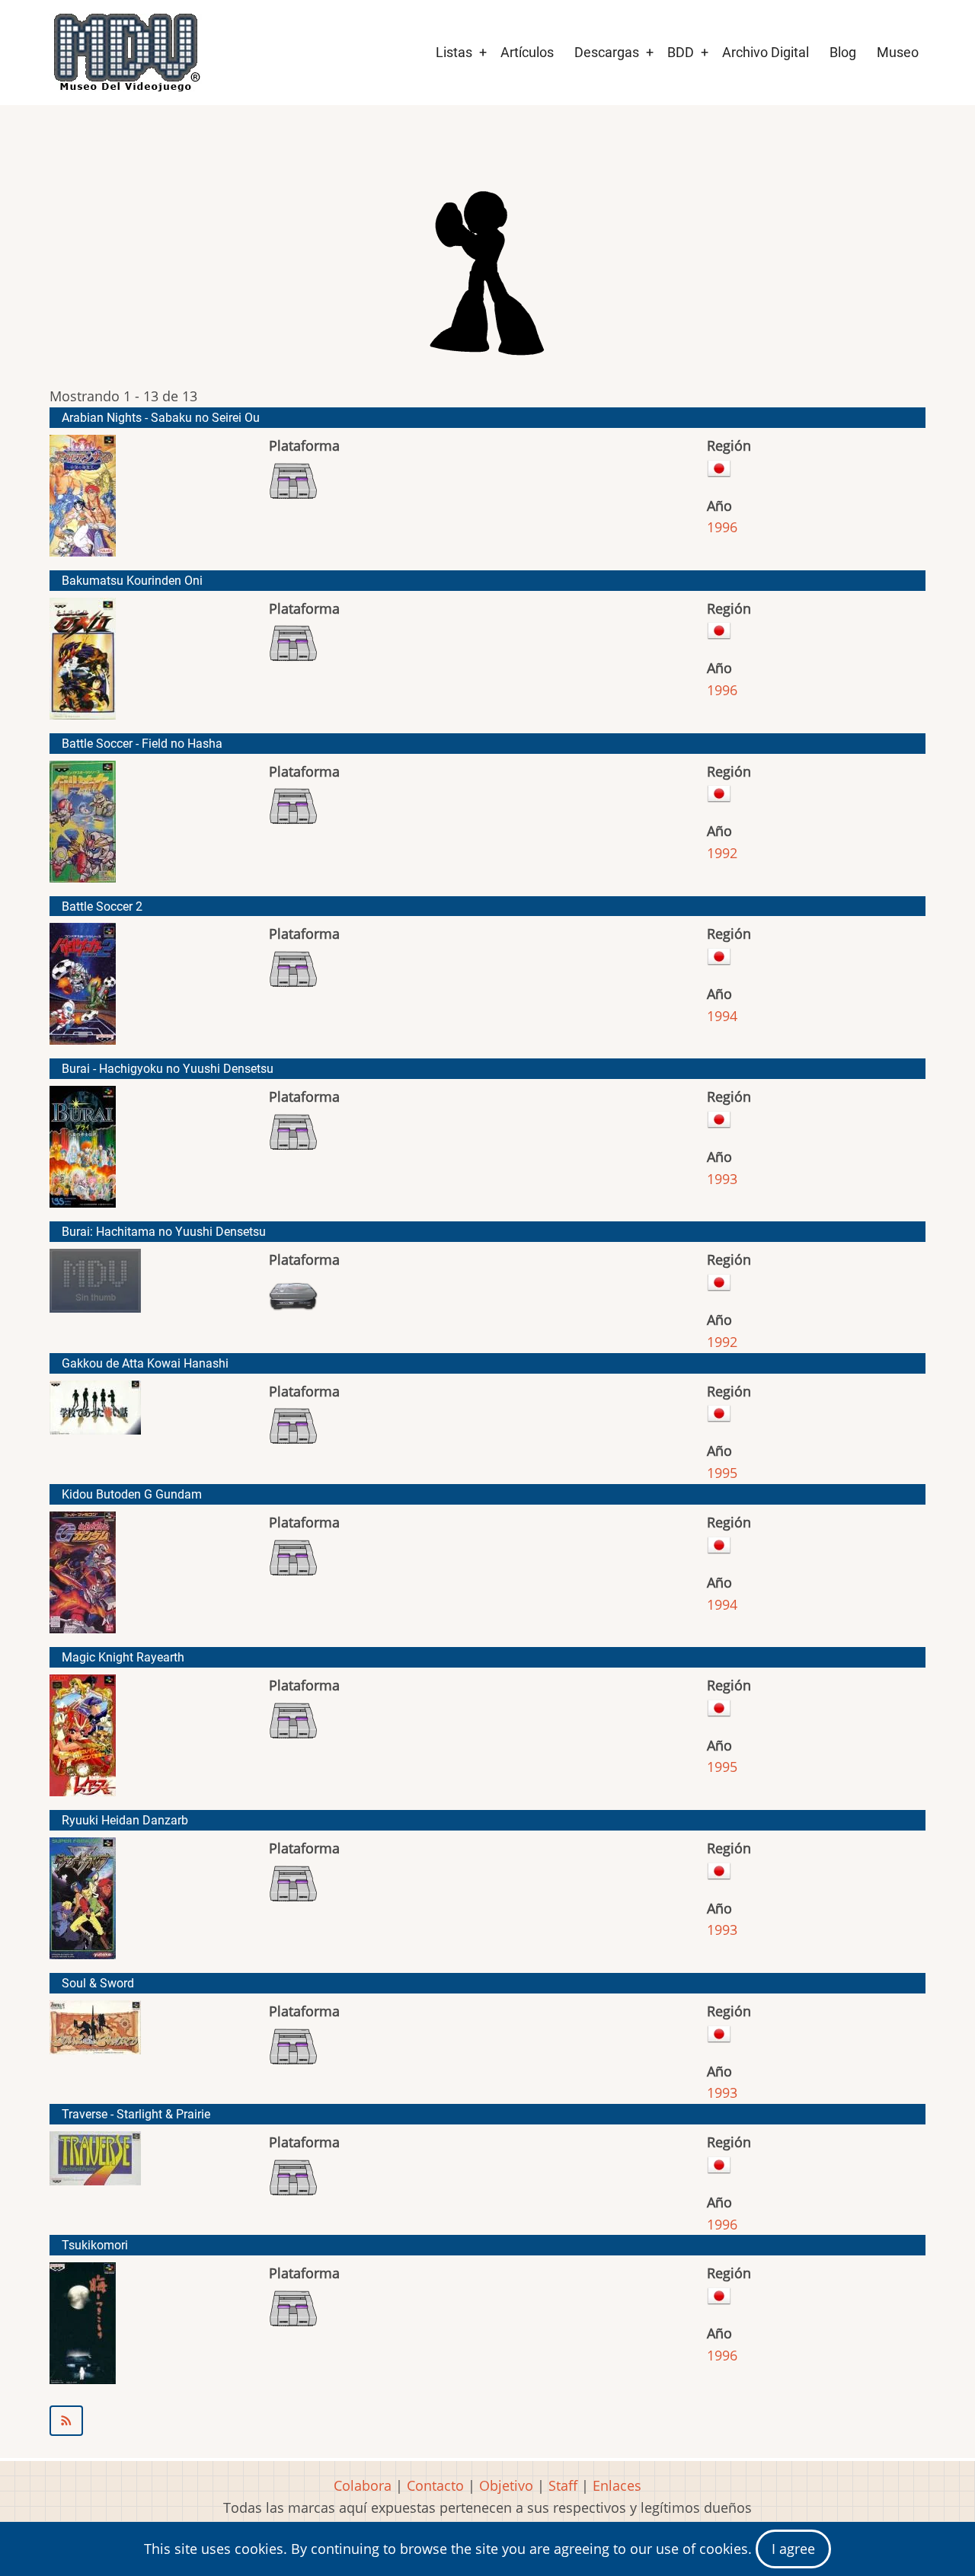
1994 (722, 1016)
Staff (563, 2485)
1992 (722, 853)
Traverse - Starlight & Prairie (136, 2114)
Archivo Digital (766, 52)
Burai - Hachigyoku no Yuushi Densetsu (168, 1069)
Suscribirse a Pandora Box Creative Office (487, 2421)
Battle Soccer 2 (102, 907)
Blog (843, 52)
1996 (722, 527)
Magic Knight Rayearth (123, 1657)
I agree (793, 2549)
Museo (898, 52)
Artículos (527, 52)
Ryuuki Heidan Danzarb (125, 1820)
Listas (454, 52)
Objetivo (506, 2485)
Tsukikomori (95, 2245)
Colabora (363, 2485)
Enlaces (617, 2485)
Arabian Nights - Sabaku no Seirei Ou (161, 418)
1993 (722, 1179)
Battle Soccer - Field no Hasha (142, 744)
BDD (681, 52)
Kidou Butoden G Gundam (132, 1494)
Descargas (607, 52)
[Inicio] (126, 53)
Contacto (435, 2485)
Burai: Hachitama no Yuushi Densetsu (164, 1232)
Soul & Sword (98, 1983)
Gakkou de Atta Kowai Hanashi (145, 1363)
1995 (722, 1473)
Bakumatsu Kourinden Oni (132, 581)
